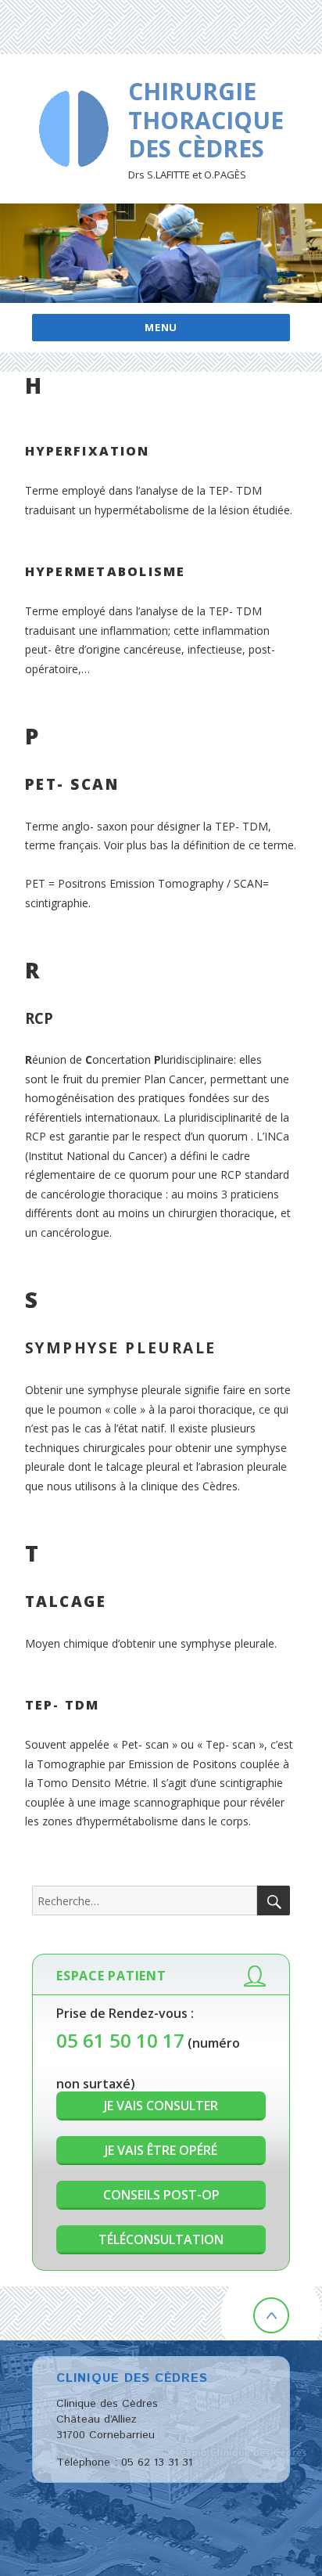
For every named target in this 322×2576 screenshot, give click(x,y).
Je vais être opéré (161, 2150)
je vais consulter (161, 2106)
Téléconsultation (161, 2239)
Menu (161, 327)
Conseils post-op (161, 2195)
